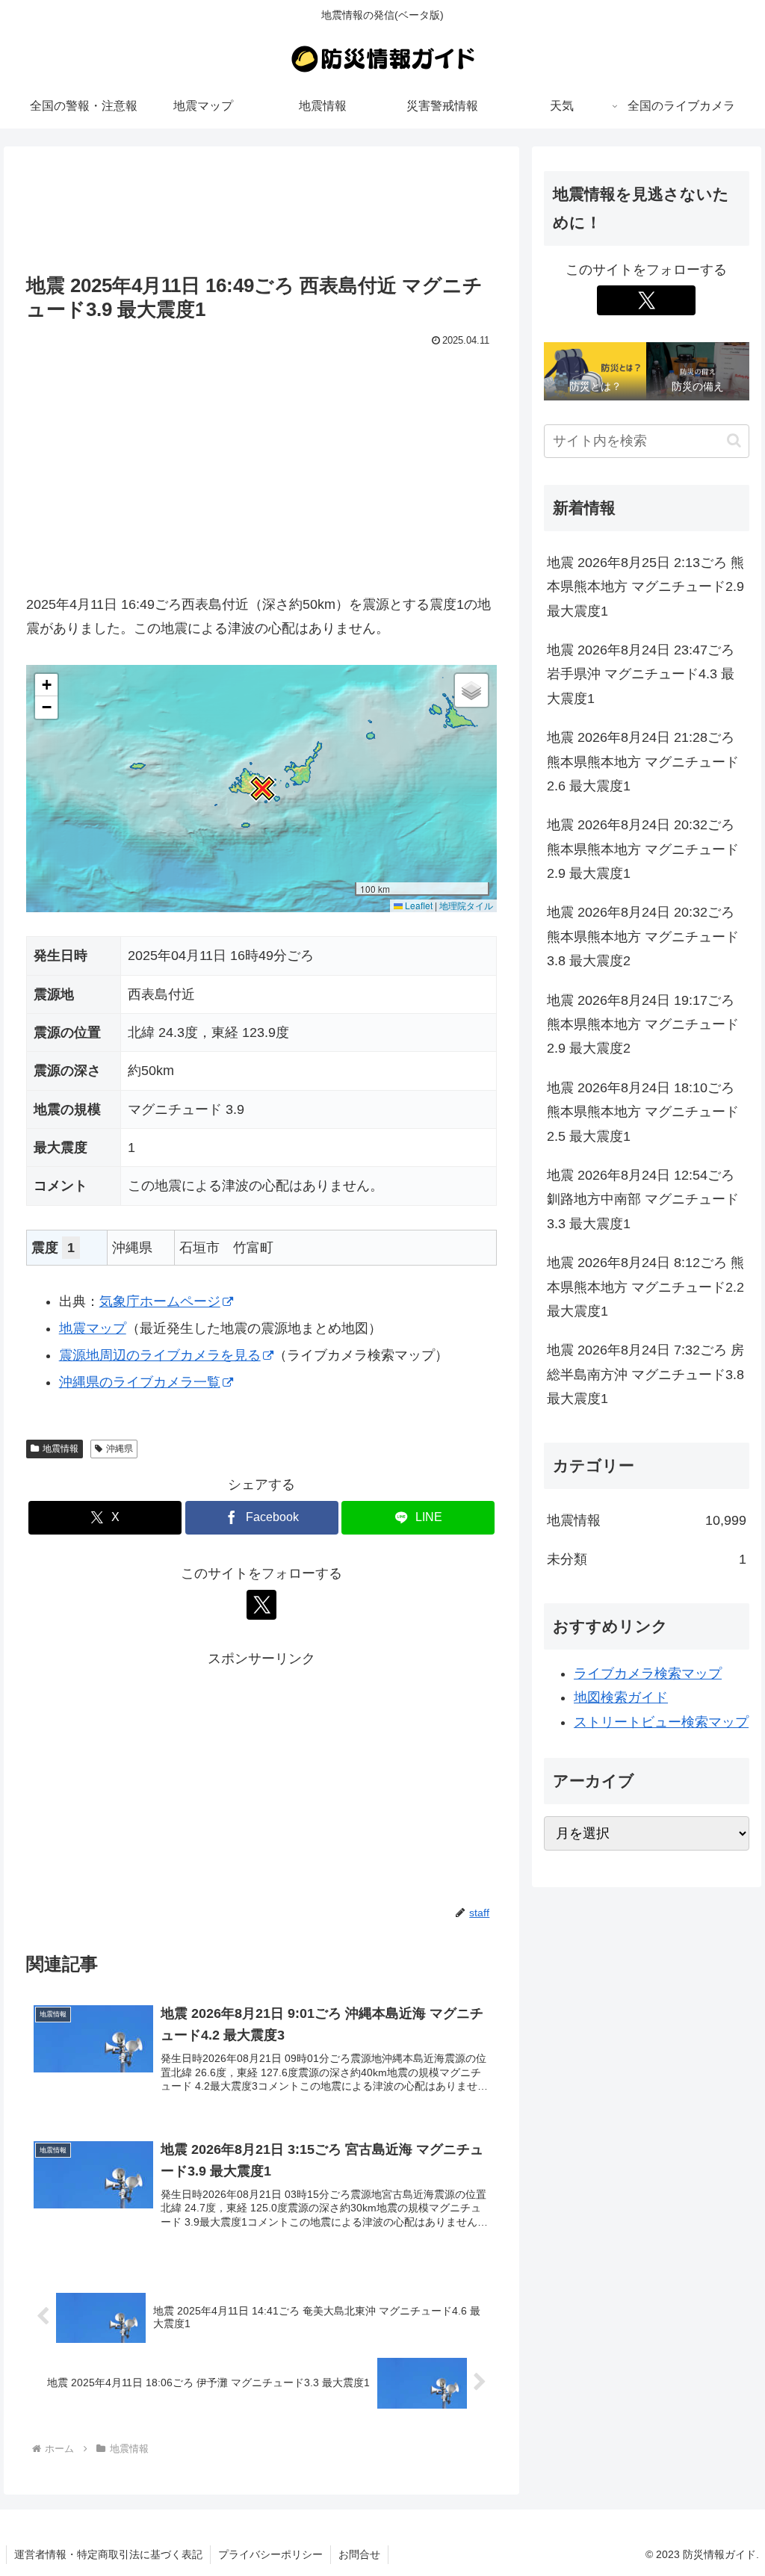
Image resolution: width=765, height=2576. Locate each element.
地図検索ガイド (621, 1697)
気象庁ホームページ (160, 1301)
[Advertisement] (261, 211)
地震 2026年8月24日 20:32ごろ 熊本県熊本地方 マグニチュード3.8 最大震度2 (643, 936)
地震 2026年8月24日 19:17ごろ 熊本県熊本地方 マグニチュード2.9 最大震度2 (643, 1025)
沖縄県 (120, 1449)
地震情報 (61, 1449)
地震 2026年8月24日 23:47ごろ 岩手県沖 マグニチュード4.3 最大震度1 (641, 674)
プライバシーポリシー (270, 2554)
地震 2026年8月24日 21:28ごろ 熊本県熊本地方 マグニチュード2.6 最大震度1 (643, 762)
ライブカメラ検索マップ (648, 1674)
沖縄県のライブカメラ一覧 (140, 1382)
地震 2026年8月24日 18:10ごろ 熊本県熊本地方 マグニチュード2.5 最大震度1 (643, 1112)
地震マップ (93, 1328)
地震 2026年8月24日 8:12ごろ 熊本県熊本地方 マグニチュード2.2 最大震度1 (645, 1287)
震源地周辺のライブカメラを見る (160, 1355)
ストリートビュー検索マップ (661, 1722)
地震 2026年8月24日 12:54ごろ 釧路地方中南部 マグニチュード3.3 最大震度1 (643, 1199)
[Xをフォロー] (261, 1605)
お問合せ (359, 2554)
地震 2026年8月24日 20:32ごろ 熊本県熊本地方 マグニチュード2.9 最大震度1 (643, 849)
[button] (261, 789)
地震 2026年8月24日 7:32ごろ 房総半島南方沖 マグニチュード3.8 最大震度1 (645, 1374)
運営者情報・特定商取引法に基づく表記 (108, 2554)
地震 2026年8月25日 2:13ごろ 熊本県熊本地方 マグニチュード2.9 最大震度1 (645, 587)
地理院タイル (466, 905)
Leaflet (418, 905)
